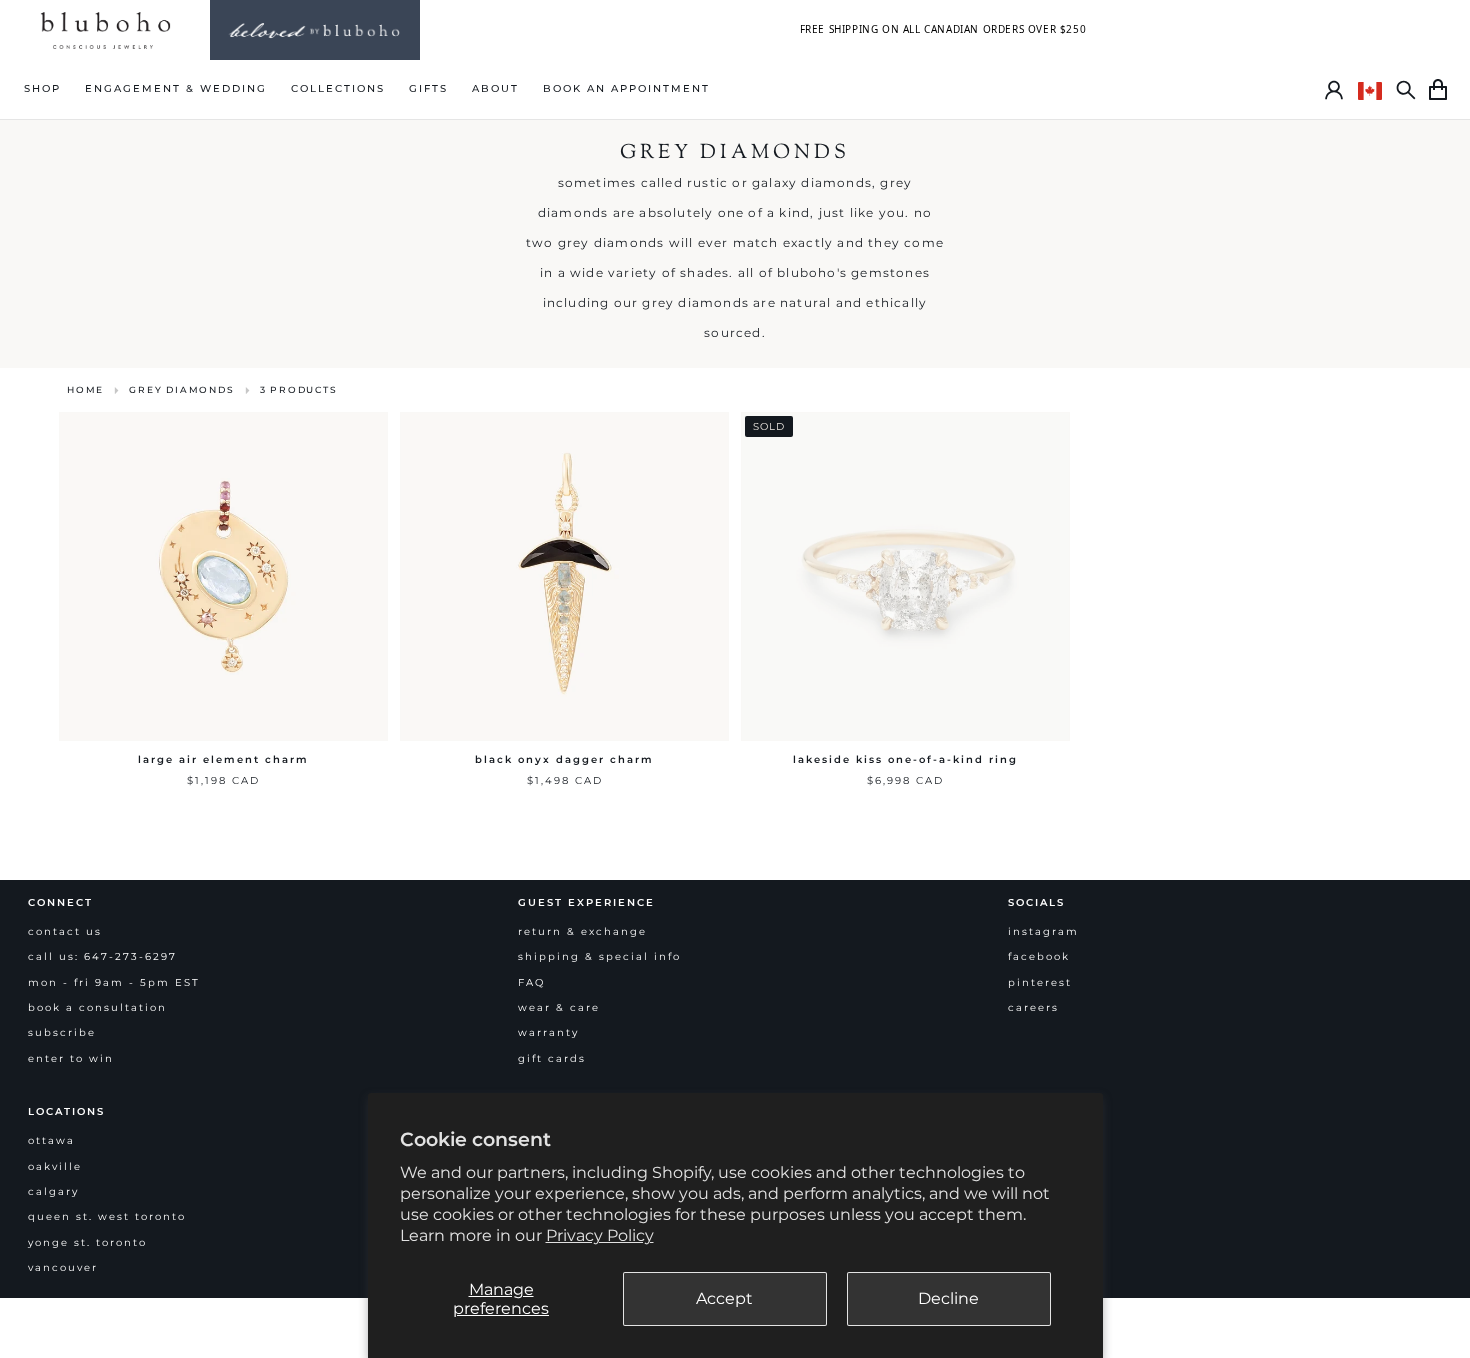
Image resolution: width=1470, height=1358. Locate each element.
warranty (548, 1032)
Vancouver (63, 1267)
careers (1033, 1007)
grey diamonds (181, 389)
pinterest (1040, 982)
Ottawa (51, 1140)
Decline (948, 1298)
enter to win (71, 1058)
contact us (65, 931)
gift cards (552, 1058)
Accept (724, 1298)
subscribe (62, 1032)
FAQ (531, 982)
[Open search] (1406, 90)
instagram (1043, 931)
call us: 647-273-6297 (102, 956)
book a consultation (97, 1007)
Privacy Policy (600, 1235)
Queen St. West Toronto (107, 1216)
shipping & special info (599, 956)
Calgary (53, 1191)
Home (85, 389)
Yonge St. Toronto (87, 1242)
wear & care (559, 1007)
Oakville (55, 1166)
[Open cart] (1438, 90)
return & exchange (582, 931)
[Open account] (1334, 90)
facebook (1039, 956)
